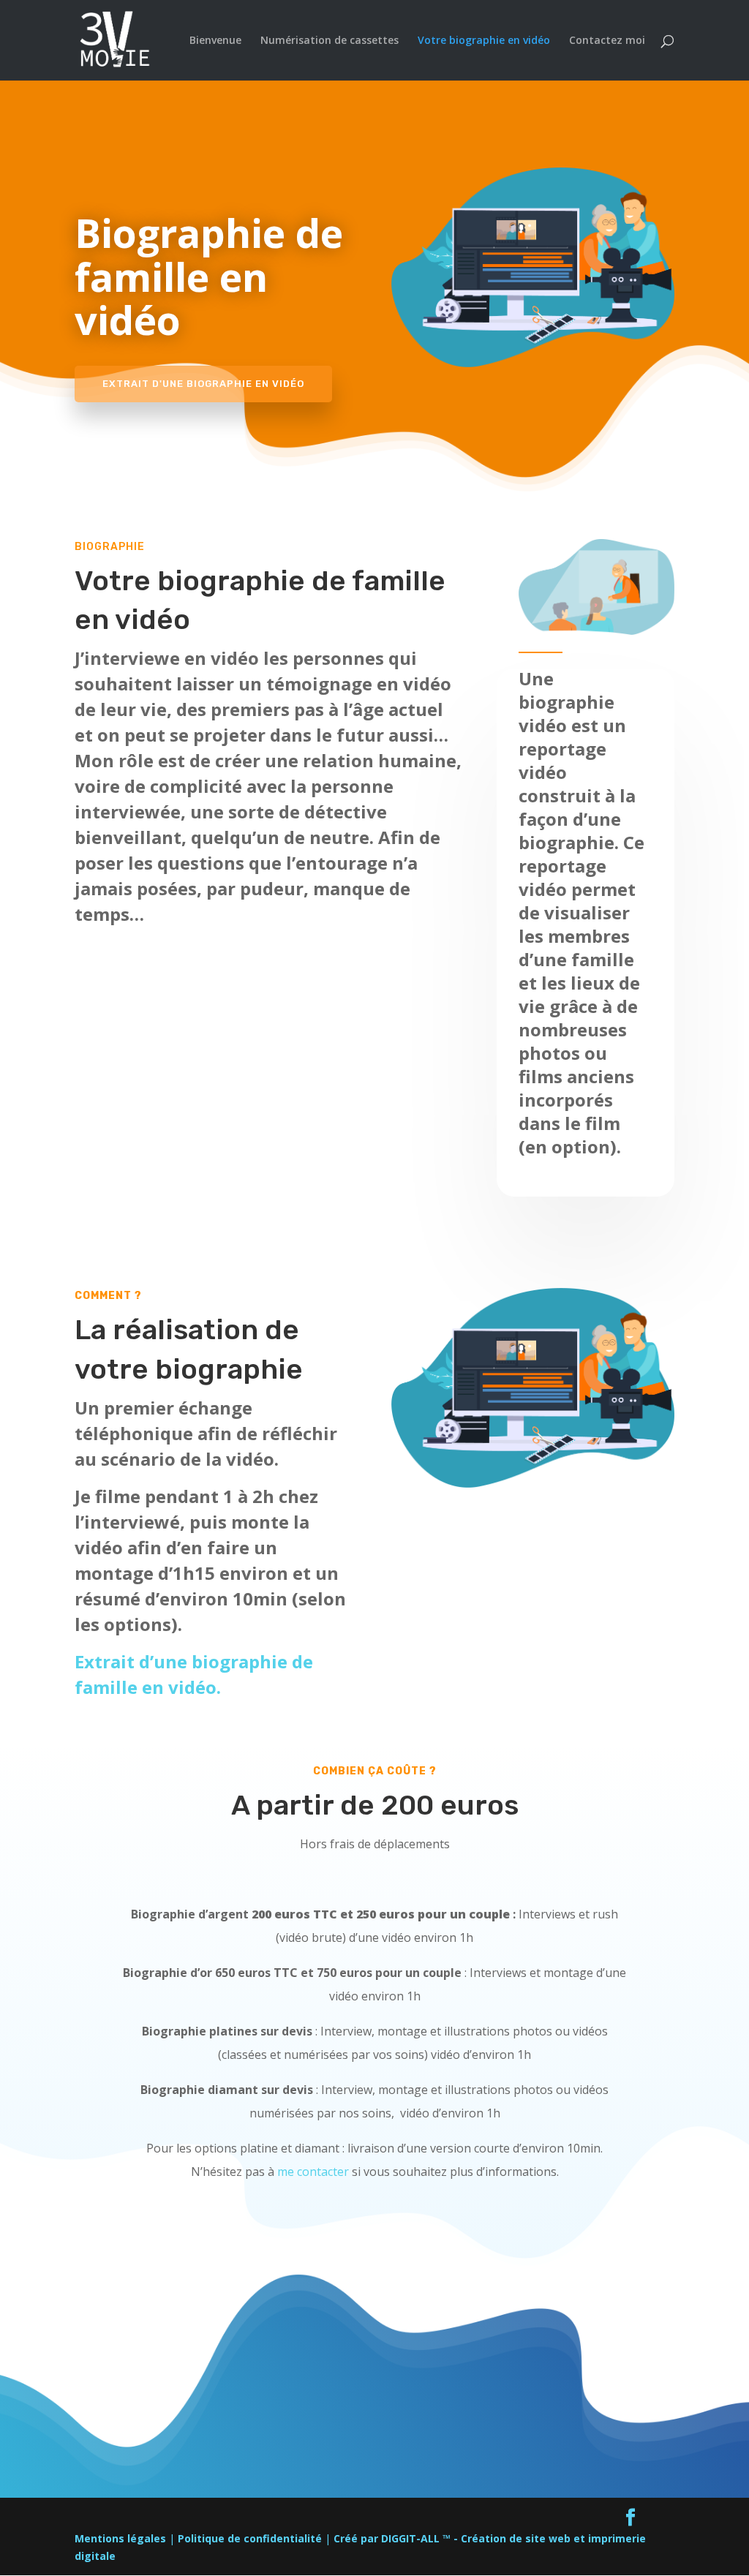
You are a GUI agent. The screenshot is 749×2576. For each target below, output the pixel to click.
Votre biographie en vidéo (484, 41)
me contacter (313, 2172)
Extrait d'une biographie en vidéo (203, 384)
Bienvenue (215, 41)
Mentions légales (120, 2538)
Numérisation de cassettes (330, 41)
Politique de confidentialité (250, 2538)
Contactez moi (607, 41)
